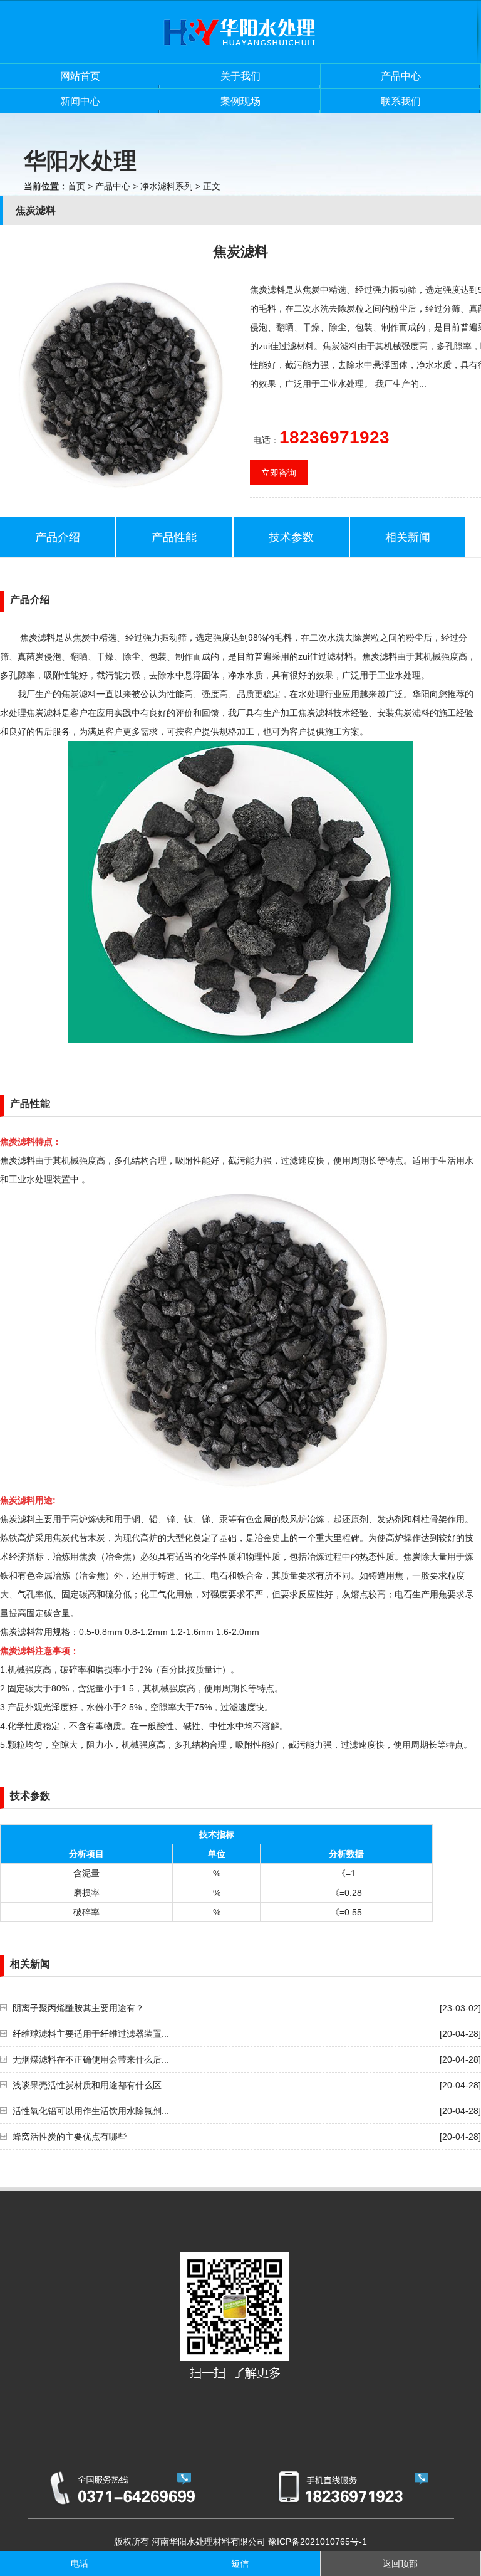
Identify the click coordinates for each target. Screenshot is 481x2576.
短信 (240, 2563)
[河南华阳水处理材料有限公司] (240, 60)
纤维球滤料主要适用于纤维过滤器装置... (91, 2034)
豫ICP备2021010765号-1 (318, 2542)
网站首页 (80, 76)
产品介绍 (58, 537)
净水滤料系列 (167, 186)
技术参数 (291, 537)
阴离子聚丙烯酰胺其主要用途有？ (78, 2008)
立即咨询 (279, 473)
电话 (80, 2563)
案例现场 (240, 101)
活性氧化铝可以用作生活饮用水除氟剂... (91, 2111)
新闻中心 (80, 101)
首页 (76, 186)
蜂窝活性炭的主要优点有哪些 (70, 2137)
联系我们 (401, 101)
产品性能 (174, 537)
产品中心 (401, 76)
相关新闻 (408, 537)
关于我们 (240, 76)
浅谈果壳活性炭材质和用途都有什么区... (91, 2085)
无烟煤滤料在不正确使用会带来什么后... (91, 2059)
